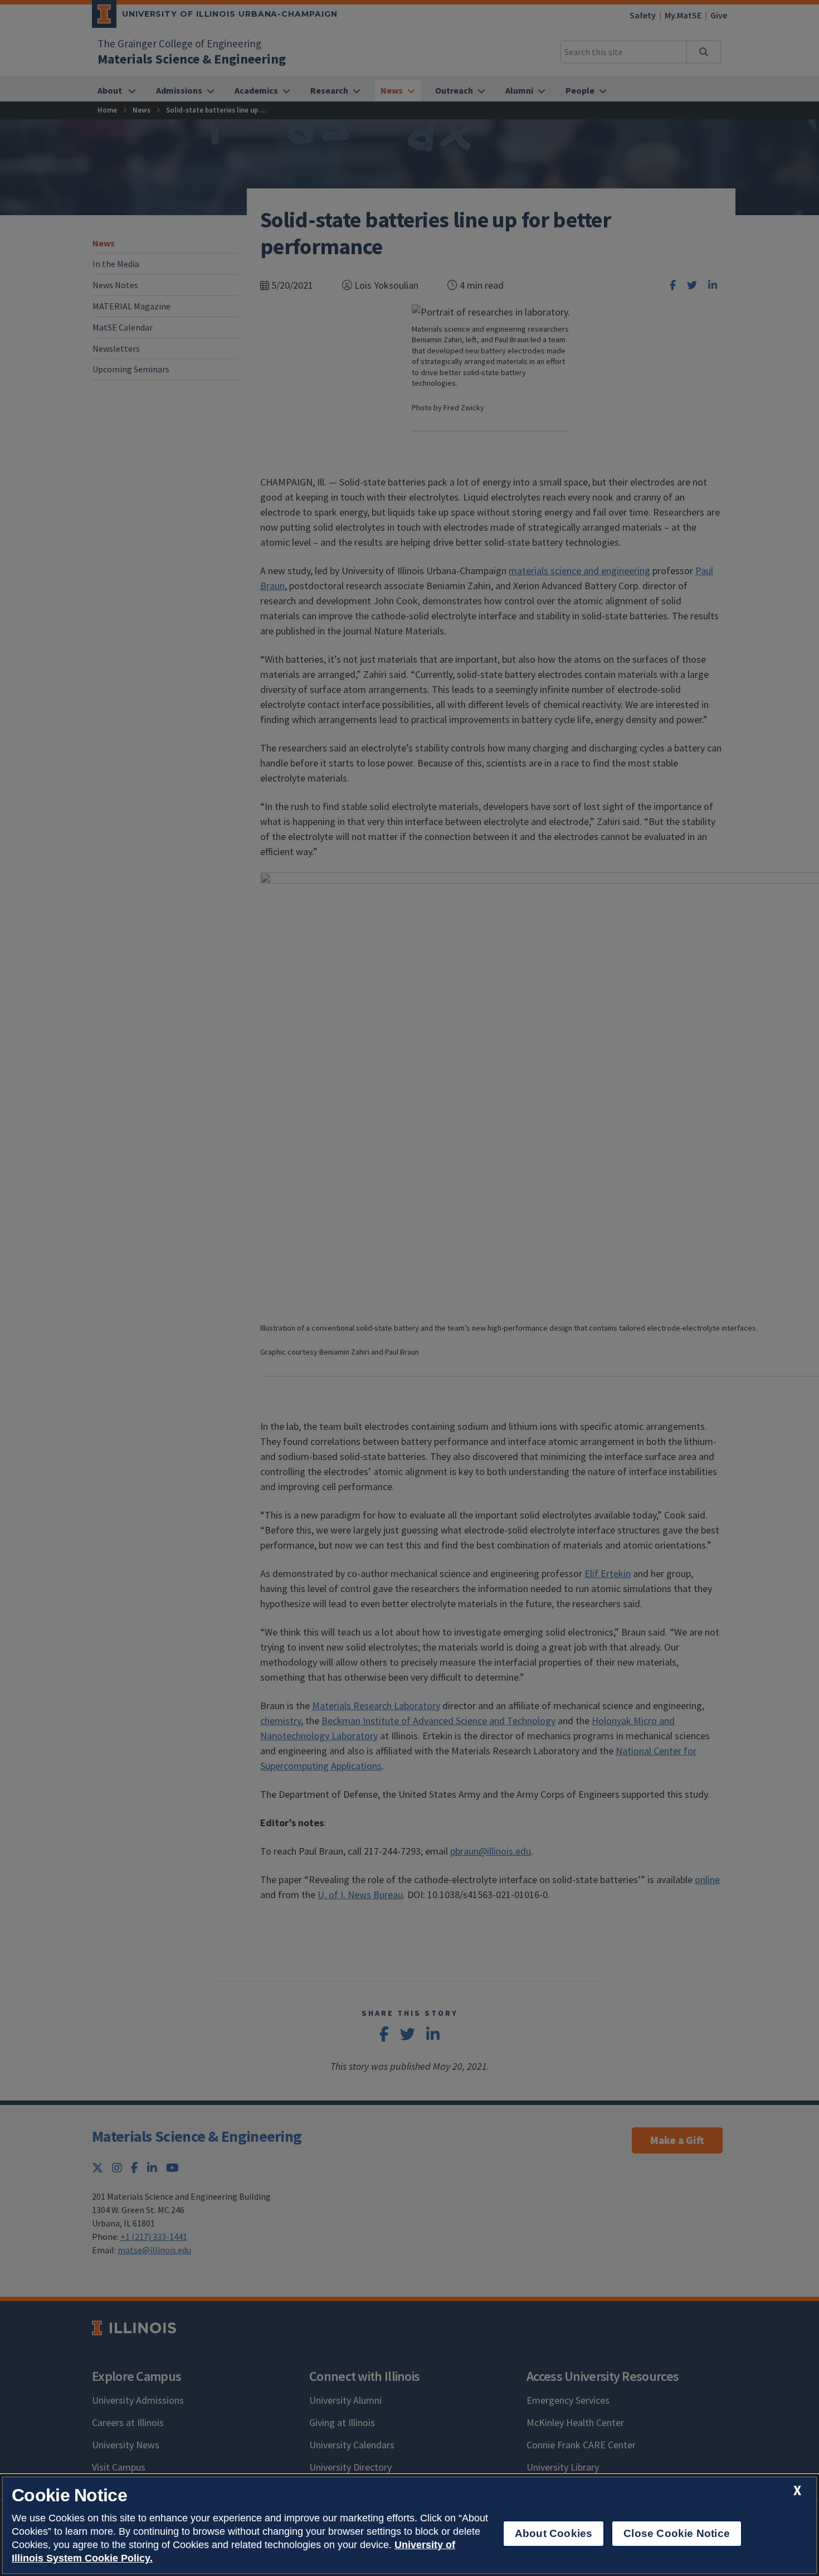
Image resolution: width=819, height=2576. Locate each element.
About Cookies (554, 2533)
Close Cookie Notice (677, 2533)
